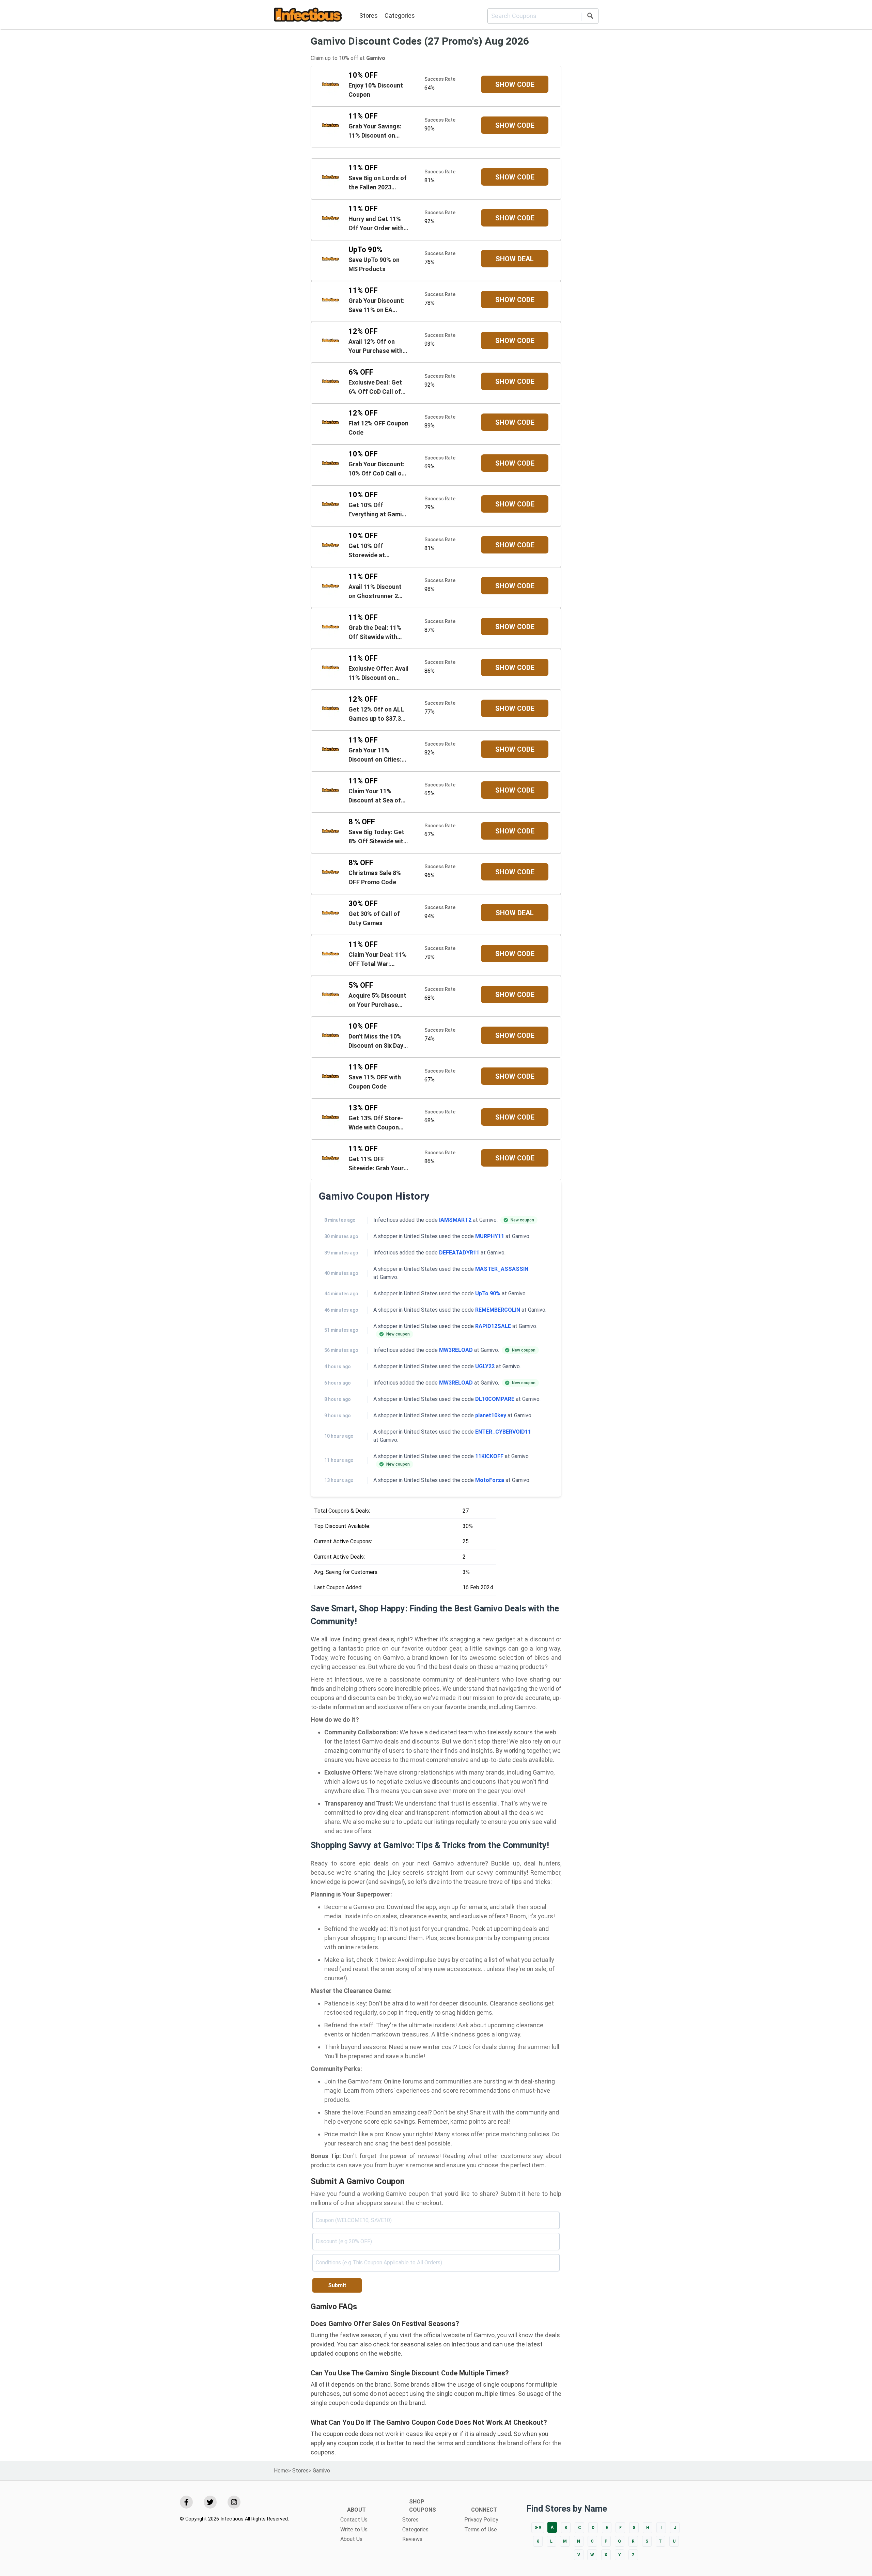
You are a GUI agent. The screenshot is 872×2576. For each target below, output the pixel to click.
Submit (337, 2285)
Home (281, 2471)
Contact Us (354, 2520)
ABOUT (356, 2510)
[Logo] (308, 16)
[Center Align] (590, 17)
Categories (400, 15)
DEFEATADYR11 (459, 1253)
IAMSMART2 (455, 1220)
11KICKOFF (489, 1456)
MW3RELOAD (456, 1350)
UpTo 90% (488, 1293)
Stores (369, 15)
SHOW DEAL (515, 259)
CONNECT (484, 2510)
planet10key (491, 1415)
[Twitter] (210, 2502)
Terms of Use (481, 2530)
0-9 (538, 2528)
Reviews (412, 2539)
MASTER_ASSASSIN (502, 1269)
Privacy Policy (481, 2520)
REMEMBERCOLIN (498, 1310)
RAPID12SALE (493, 1326)
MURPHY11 (490, 1236)
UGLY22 (485, 1366)
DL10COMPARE (495, 1399)
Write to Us (354, 2530)
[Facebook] (186, 2502)
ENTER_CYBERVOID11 (503, 1432)
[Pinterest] (234, 2502)
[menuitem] (369, 16)
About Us (351, 2539)
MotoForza (490, 1480)
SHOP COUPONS (423, 2506)
